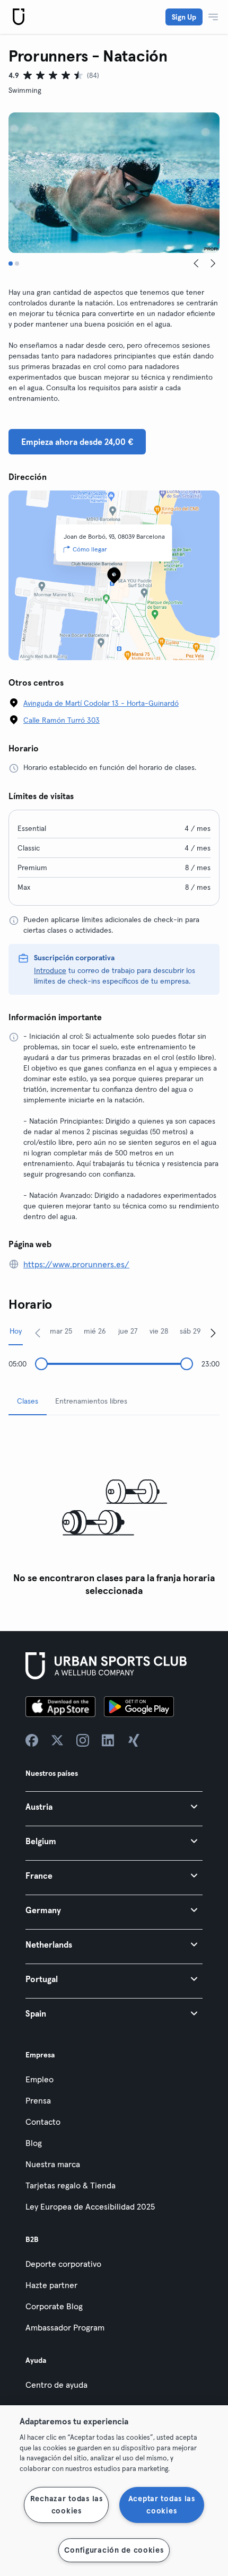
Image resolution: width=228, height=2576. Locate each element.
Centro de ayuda (56, 2385)
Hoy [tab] (16, 1331)
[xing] (134, 1740)
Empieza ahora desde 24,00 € (77, 442)
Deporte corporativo (63, 2264)
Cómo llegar (90, 549)
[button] (114, 1806)
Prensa (38, 2100)
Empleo (40, 2079)
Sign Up (184, 17)
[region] (114, 2491)
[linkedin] (108, 1740)
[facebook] (32, 1740)
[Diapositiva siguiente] (213, 264)
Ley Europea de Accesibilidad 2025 (90, 2206)
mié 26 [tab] (95, 1331)
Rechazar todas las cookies (67, 2505)
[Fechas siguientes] (213, 1333)
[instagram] (83, 1740)
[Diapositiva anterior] (196, 264)
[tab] (11, 264)
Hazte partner (51, 2285)
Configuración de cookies (114, 2550)
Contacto (43, 2122)
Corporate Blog (54, 2306)
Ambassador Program (65, 2327)
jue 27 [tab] (128, 1331)
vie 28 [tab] (159, 1331)
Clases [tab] (28, 1401)
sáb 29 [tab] (190, 1331)
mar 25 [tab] (61, 1331)
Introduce (50, 970)
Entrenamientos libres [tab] (91, 1401)
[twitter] (57, 1740)
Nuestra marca (53, 2164)
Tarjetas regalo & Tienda (71, 2185)
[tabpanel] (114, 1513)
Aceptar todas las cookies (162, 2505)
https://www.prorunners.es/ (76, 1264)
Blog (34, 2143)
